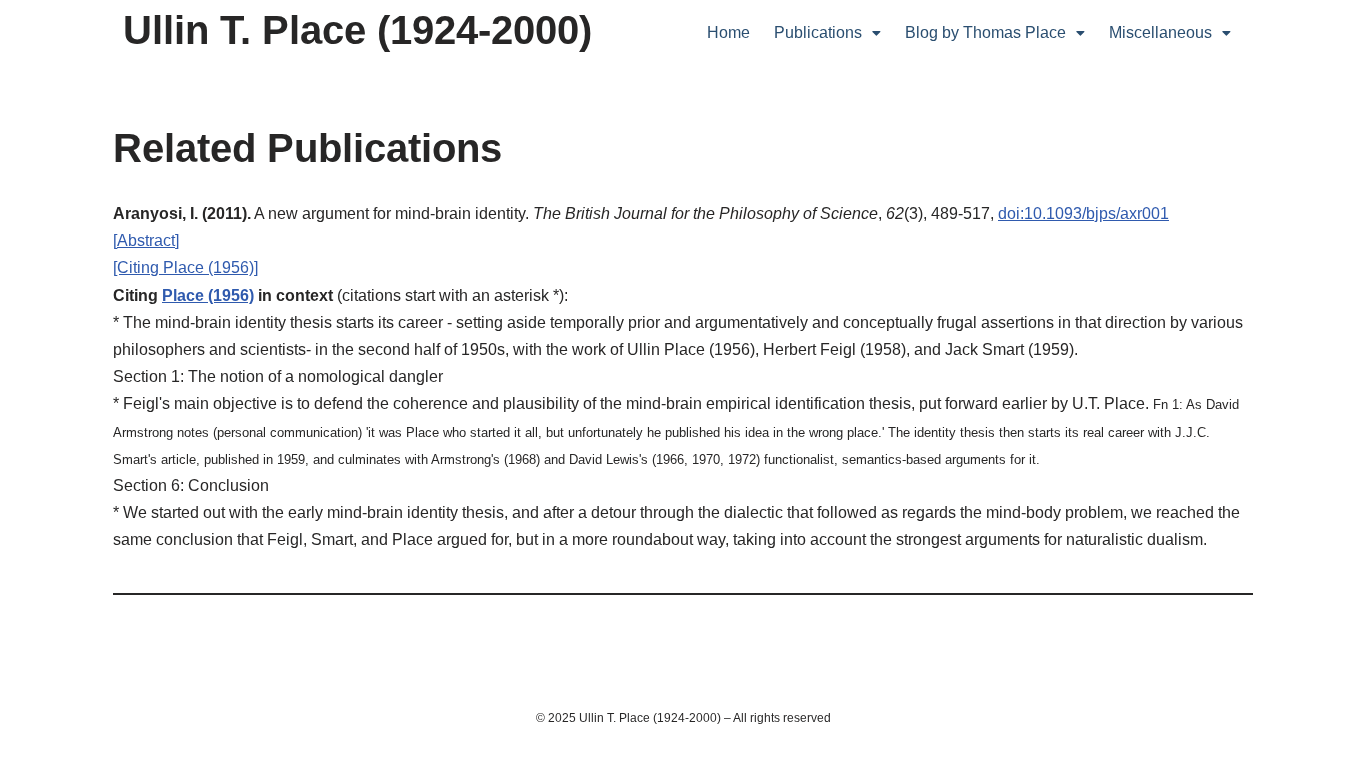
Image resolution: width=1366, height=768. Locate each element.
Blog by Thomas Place (985, 32)
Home (728, 32)
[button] (827, 33)
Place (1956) (208, 295)
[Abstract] (146, 240)
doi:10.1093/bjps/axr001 (1083, 213)
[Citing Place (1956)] (185, 267)
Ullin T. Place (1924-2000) (357, 30)
